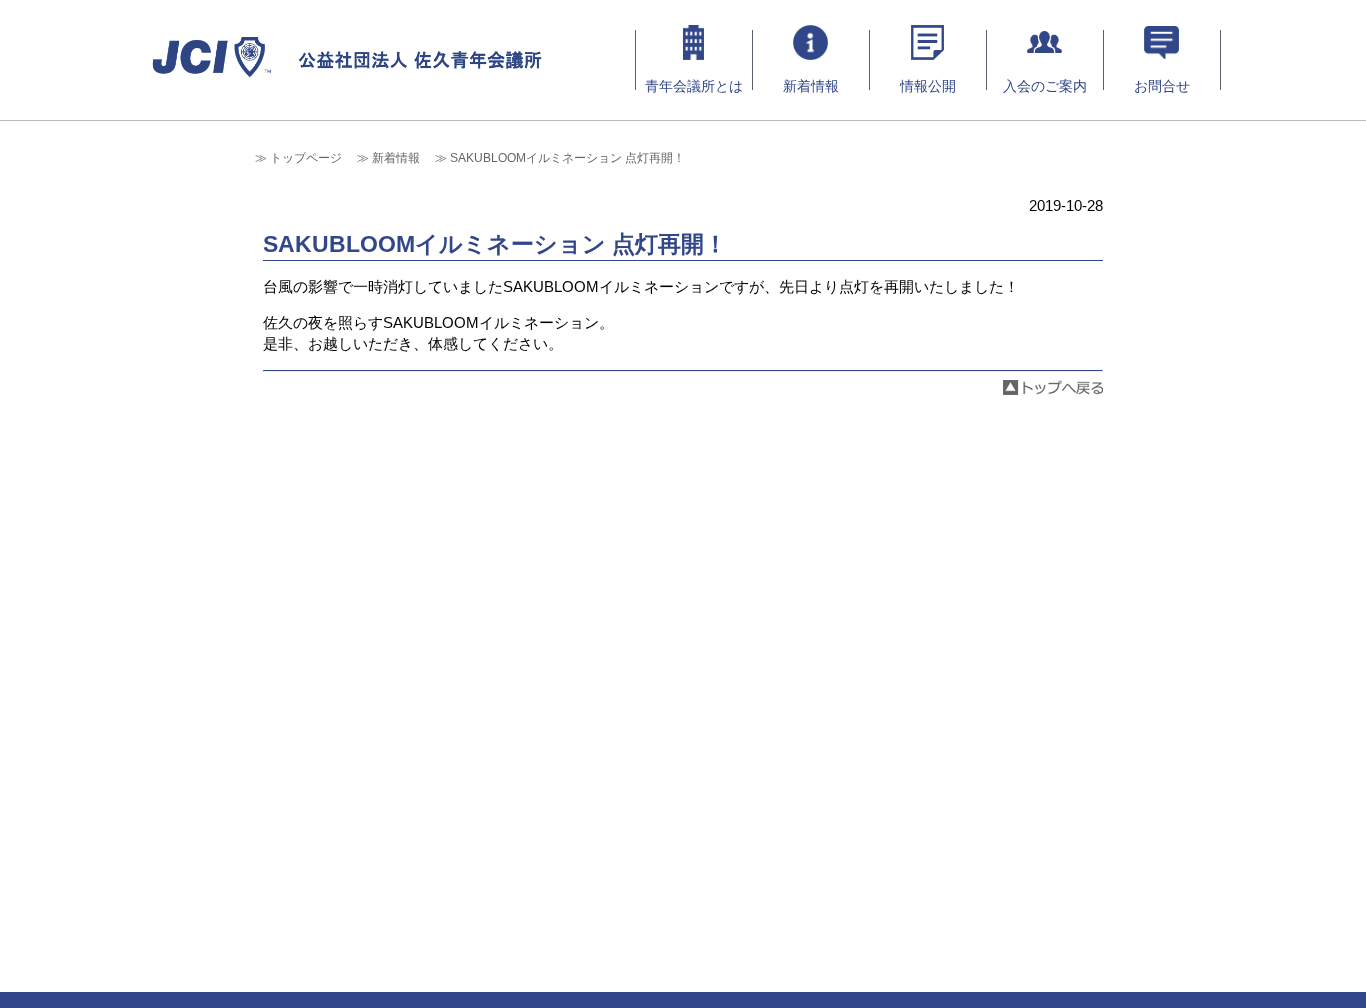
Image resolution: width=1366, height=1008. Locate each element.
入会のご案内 (1045, 86)
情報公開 (928, 86)
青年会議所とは (694, 86)
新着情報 (811, 86)
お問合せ (1162, 86)
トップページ (306, 158)
